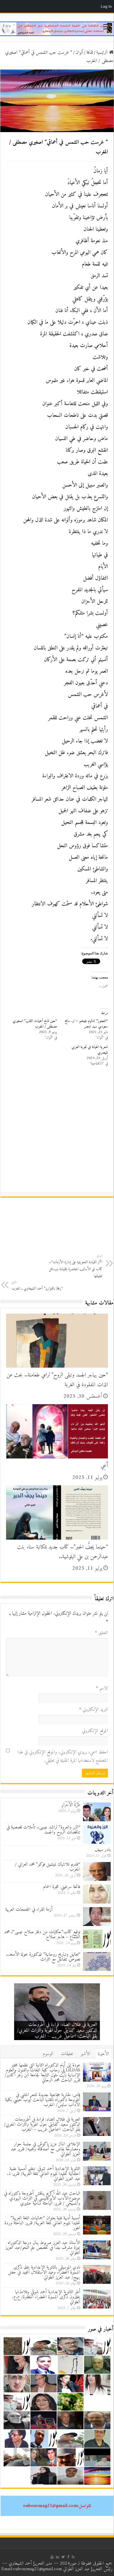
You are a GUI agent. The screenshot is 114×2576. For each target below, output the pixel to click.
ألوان (79, 53)
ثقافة (90, 53)
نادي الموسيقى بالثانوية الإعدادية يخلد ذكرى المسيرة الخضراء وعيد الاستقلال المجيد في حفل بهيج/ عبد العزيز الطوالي (44, 2272)
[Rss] (73, 2557)
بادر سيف (103, 1850)
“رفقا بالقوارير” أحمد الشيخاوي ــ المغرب (37, 1286)
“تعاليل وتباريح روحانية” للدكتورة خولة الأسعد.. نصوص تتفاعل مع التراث (43, 1957)
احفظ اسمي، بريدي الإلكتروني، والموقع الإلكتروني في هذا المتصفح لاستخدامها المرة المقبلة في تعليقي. (63, 1756)
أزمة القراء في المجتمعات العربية (43, 1910)
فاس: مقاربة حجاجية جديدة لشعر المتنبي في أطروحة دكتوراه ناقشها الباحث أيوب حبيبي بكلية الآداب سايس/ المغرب (43, 2100)
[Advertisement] (57, 1132)
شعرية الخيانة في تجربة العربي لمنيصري (90, 1050)
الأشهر (85, 2054)
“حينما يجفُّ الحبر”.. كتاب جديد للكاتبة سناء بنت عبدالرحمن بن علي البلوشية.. (63, 1552)
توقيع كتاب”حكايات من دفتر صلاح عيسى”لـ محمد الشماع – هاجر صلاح (42, 1935)
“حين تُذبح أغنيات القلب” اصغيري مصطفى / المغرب (35, 1024)
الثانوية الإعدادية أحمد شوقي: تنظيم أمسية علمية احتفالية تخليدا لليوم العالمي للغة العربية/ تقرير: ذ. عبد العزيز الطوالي (44, 2174)
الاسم (102, 1688)
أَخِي (104, 1466)
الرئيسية (103, 53)
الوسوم (48, 2054)
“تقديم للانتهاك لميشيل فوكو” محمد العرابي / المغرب (48, 1867)
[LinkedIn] (58, 2557)
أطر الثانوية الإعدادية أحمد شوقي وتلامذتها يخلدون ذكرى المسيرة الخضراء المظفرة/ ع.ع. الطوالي (46, 2297)
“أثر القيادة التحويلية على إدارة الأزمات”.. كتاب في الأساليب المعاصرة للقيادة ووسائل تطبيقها (76, 1266)
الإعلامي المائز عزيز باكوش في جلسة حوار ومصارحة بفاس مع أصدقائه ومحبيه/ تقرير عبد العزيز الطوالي (61, 2031)
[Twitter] (63, 2557)
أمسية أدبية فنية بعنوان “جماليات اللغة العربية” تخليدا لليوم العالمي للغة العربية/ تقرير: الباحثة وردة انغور (42, 2223)
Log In (106, 6)
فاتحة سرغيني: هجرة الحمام (62, 1887)
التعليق (101, 1633)
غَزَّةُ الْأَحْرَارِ (71, 1805)
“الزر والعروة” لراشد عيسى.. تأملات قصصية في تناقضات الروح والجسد (43, 1830)
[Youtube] (52, 2557)
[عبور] (57, 29)
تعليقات (67, 2054)
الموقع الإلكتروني (95, 1731)
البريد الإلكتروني (94, 1710)
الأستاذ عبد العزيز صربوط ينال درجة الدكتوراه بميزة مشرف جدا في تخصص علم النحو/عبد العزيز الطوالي (43, 2248)
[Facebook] (68, 2557)
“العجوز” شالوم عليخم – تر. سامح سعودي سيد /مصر (86, 1024)
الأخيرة (103, 2054)
